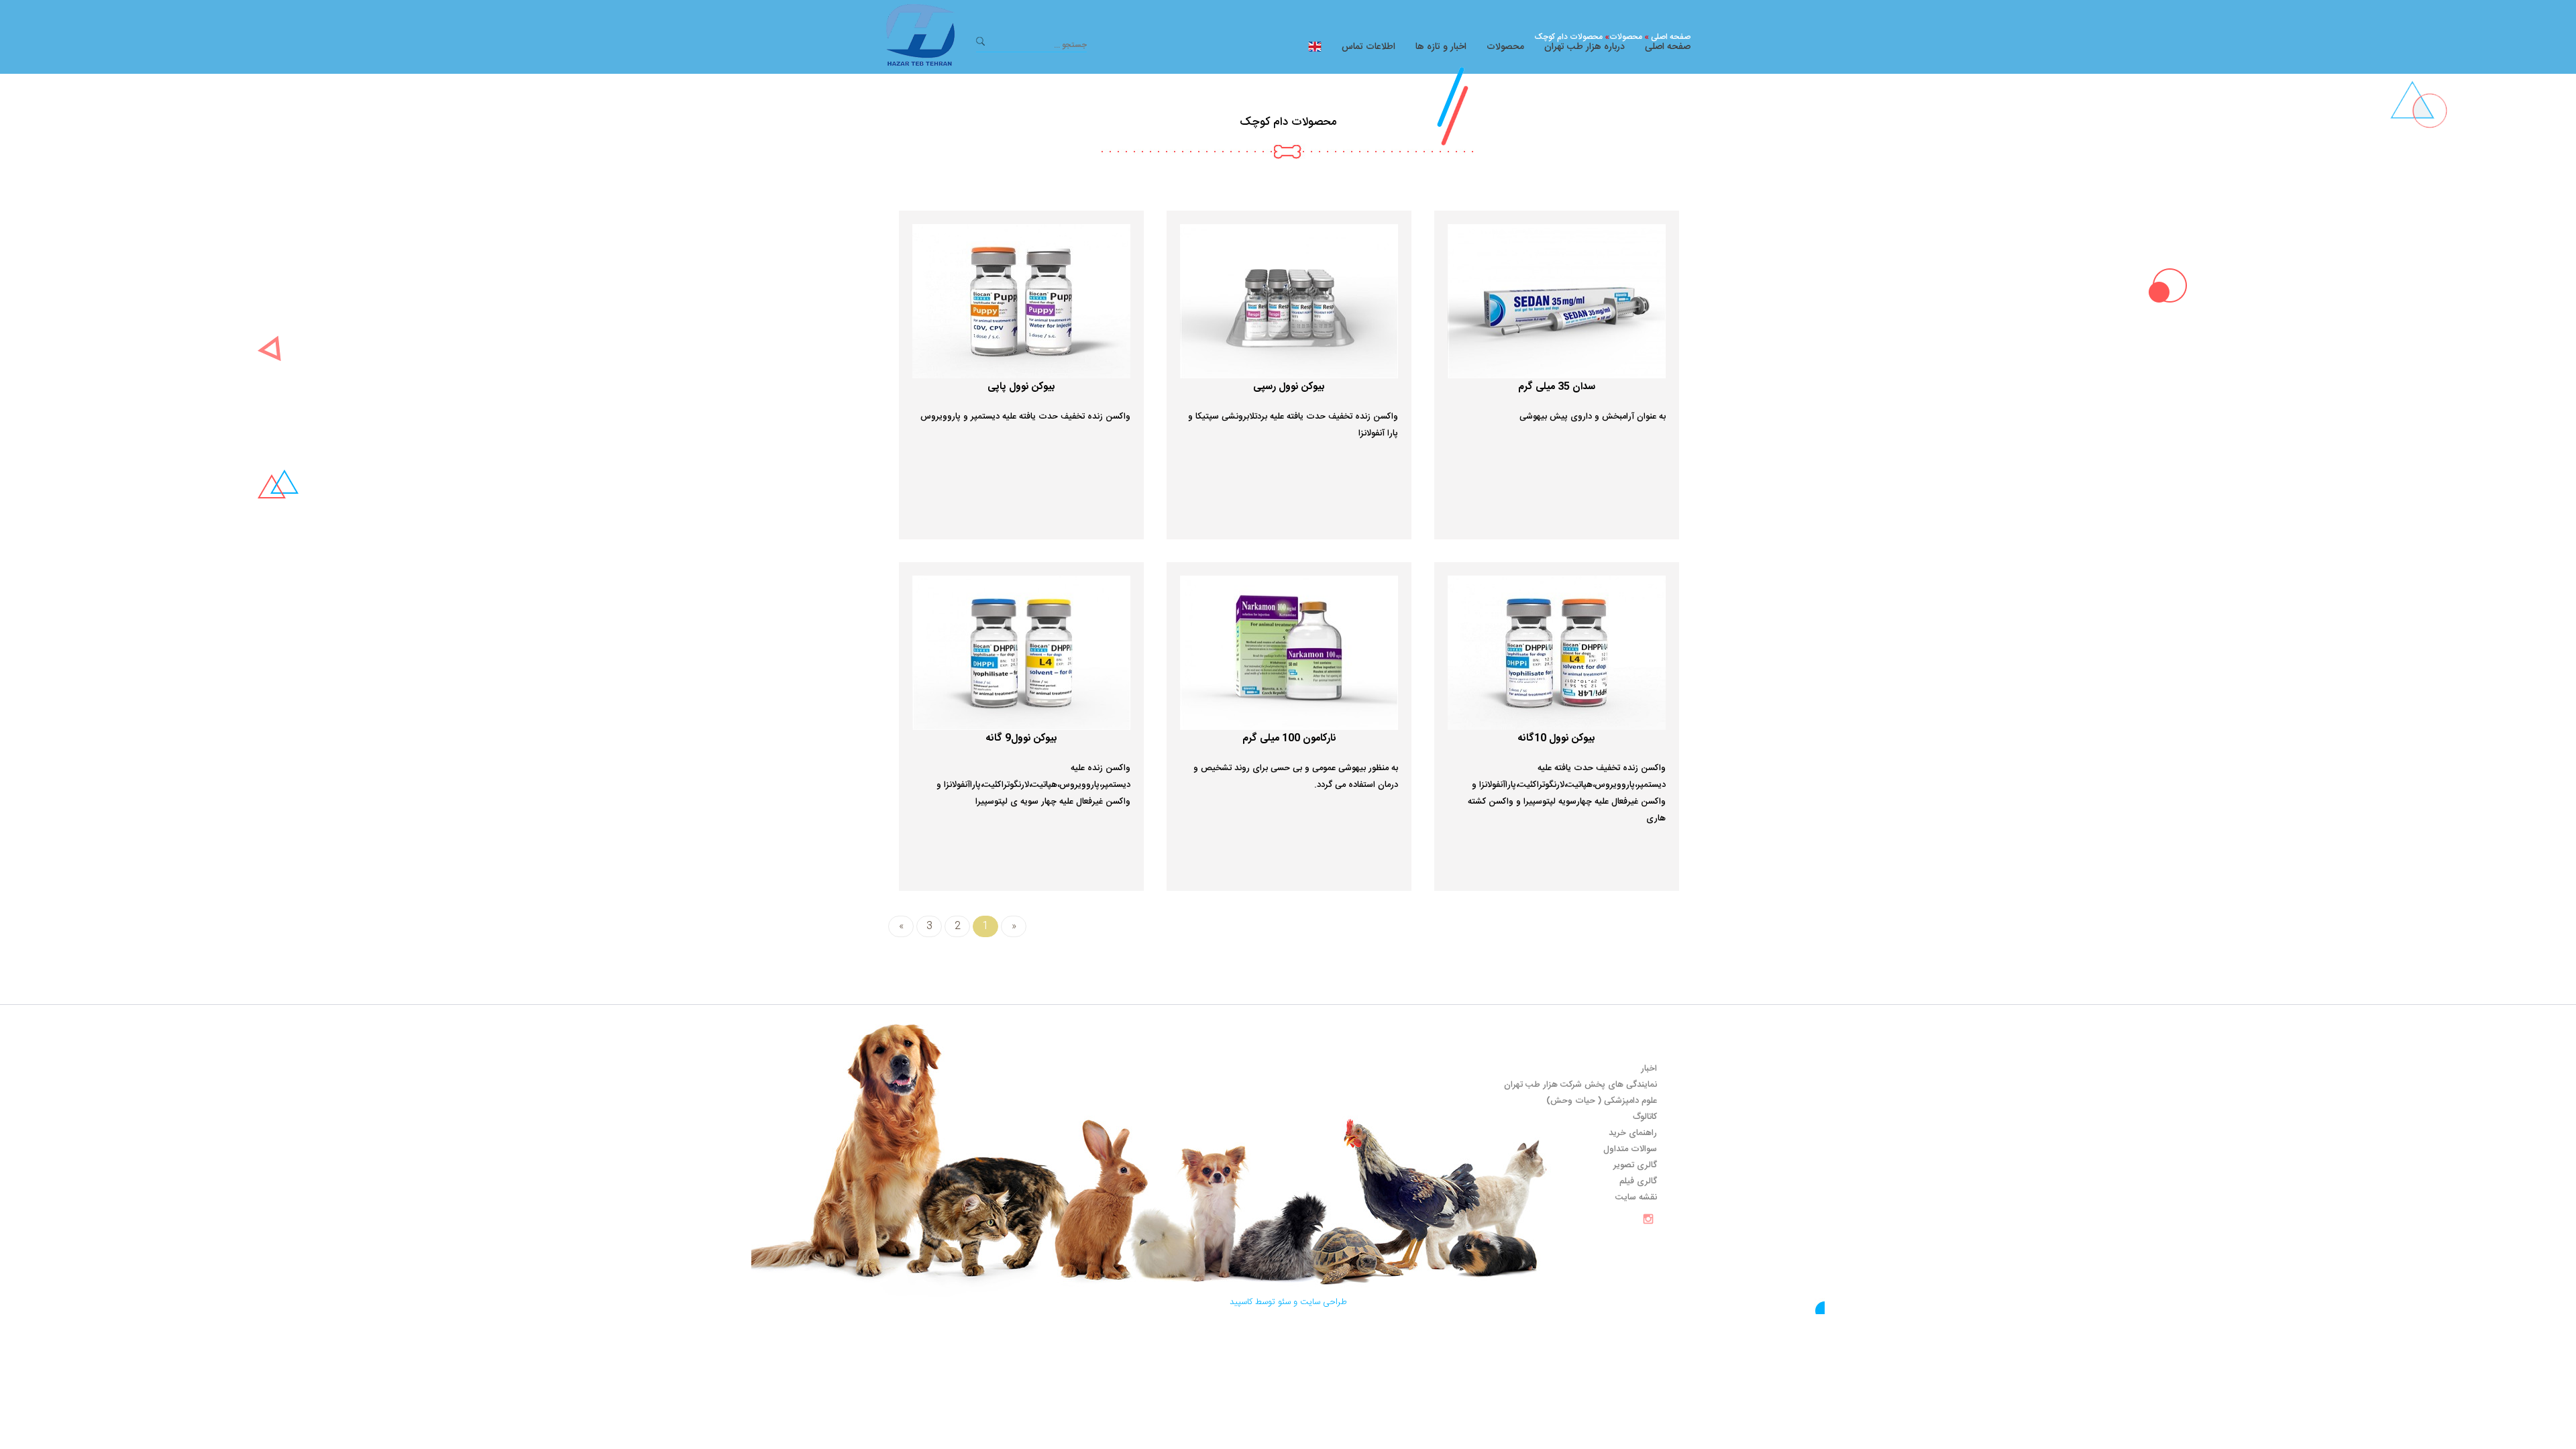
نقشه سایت (1636, 1197)
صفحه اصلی (1668, 47)
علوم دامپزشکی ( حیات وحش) (1602, 1101)
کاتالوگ (1645, 1117)
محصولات (1505, 47)
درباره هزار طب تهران (1585, 47)
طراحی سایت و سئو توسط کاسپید (1288, 1302)
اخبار (1649, 1069)
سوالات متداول (1630, 1149)
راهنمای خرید (1633, 1133)
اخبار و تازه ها (1441, 47)
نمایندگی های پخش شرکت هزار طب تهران (1580, 1085)
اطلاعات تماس (1368, 47)
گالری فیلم (1638, 1181)
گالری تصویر (1635, 1165)
